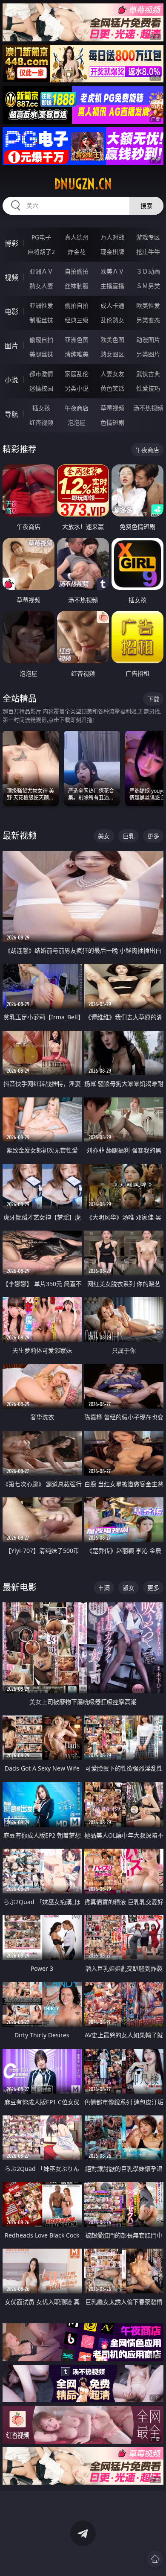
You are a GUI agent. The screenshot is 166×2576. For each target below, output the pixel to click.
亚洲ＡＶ (41, 271)
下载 (153, 699)
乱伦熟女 (112, 320)
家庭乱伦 (77, 374)
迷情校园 (41, 388)
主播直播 (112, 286)
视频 (11, 277)
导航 (11, 414)
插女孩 (41, 408)
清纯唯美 (77, 354)
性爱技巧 (148, 388)
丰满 (104, 1588)
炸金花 (77, 252)
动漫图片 (148, 340)
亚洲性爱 (41, 305)
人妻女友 (112, 374)
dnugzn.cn (83, 184)
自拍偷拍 (77, 271)
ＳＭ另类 (148, 286)
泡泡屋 (77, 422)
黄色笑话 (112, 388)
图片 (11, 346)
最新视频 (20, 836)
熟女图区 (112, 354)
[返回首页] (155, 2559)
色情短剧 (112, 422)
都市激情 (41, 374)
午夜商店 (77, 408)
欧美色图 (112, 340)
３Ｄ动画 (148, 271)
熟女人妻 (41, 286)
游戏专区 (148, 237)
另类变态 (148, 320)
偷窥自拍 (41, 340)
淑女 (129, 1588)
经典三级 (77, 320)
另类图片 (148, 354)
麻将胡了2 (41, 252)
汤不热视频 (148, 408)
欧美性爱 (148, 305)
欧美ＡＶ (112, 271)
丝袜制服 (77, 286)
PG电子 (41, 237)
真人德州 (77, 237)
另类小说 (77, 388)
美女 (104, 836)
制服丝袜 (41, 320)
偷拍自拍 (77, 305)
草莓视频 (112, 408)
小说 (11, 380)
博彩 (11, 243)
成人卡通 (112, 305)
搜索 (146, 206)
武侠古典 (148, 374)
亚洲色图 (77, 340)
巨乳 (129, 836)
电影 (11, 312)
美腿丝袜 (41, 354)
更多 (153, 836)
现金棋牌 (112, 252)
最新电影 (20, 1587)
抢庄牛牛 (148, 252)
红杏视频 (41, 422)
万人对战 (112, 237)
